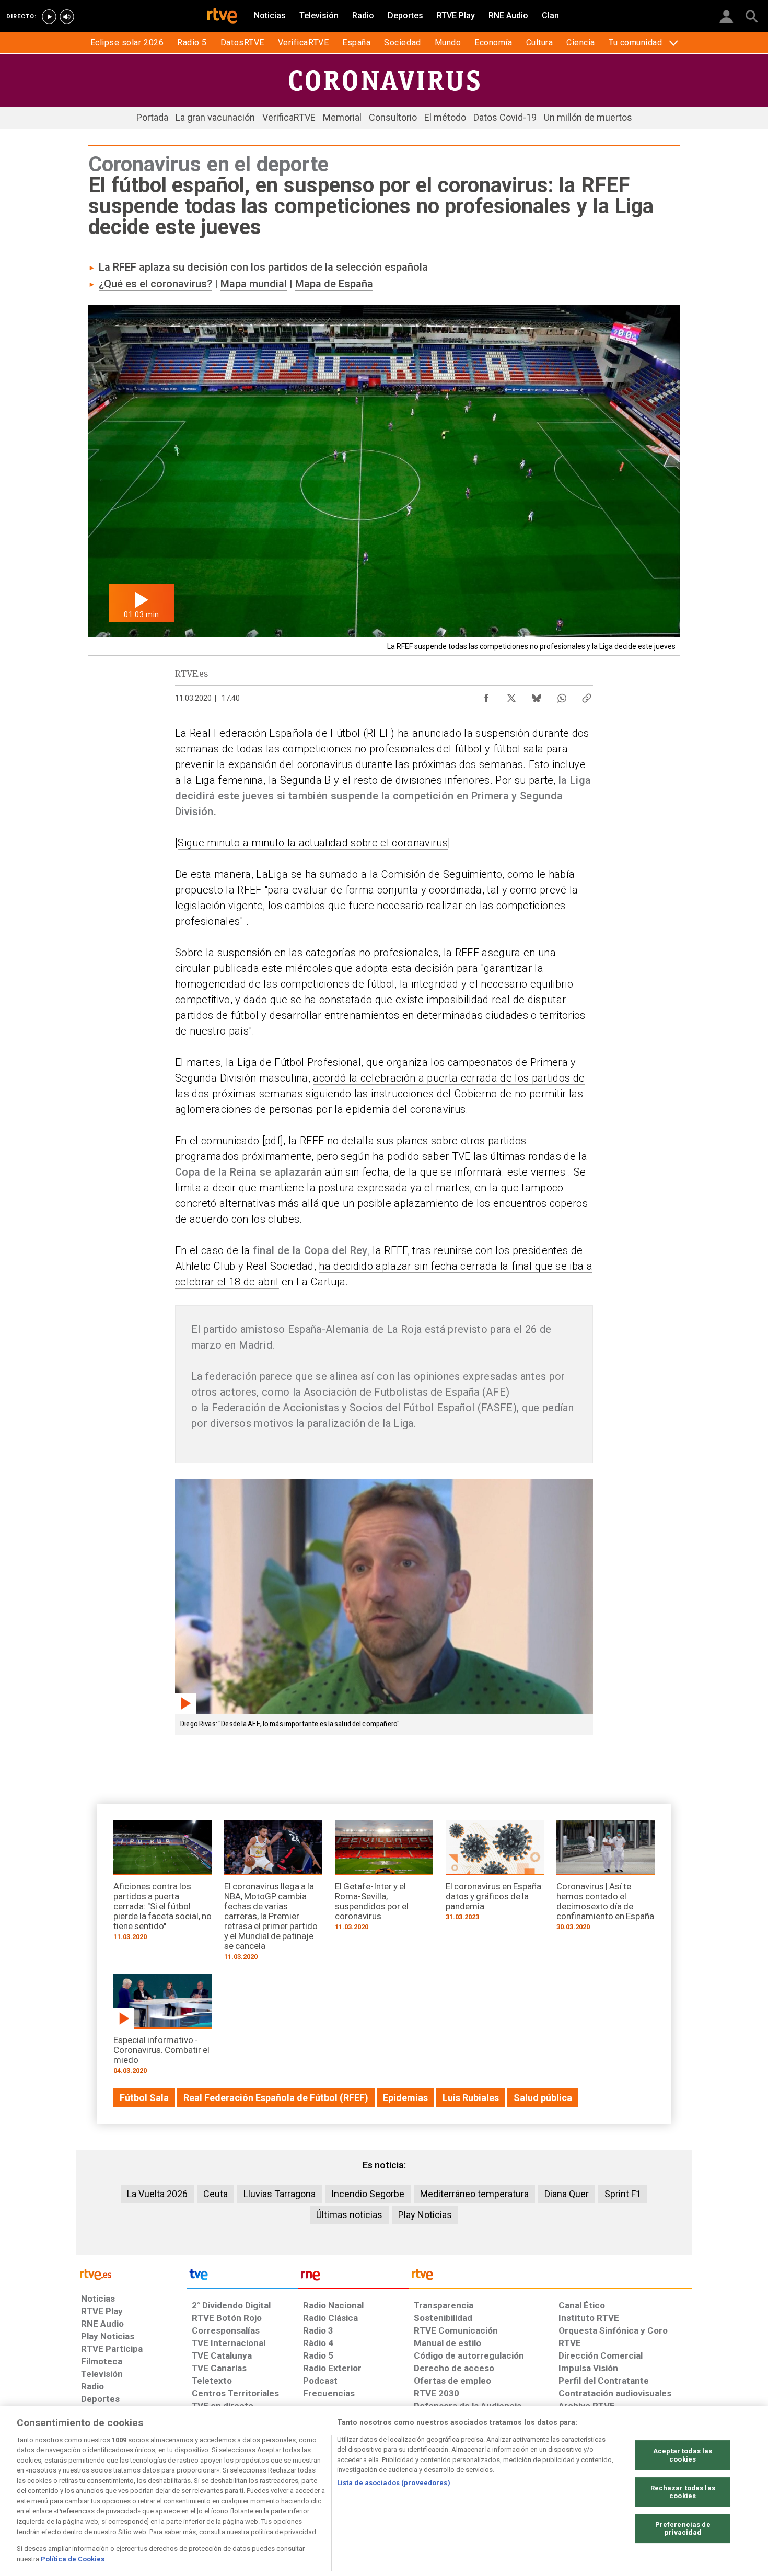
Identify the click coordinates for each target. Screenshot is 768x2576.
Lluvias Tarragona (280, 2194)
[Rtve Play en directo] (49, 17)
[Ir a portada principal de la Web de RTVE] (131, 2274)
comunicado (230, 1141)
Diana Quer (567, 2194)
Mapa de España (334, 284)
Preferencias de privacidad (683, 2529)
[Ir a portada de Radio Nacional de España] (353, 2277)
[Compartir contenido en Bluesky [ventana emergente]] (537, 695)
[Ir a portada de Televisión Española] (242, 2277)
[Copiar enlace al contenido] (587, 695)
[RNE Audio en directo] (67, 17)
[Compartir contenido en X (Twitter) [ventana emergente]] (511, 695)
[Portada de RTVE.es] (222, 17)
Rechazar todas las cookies (683, 2492)
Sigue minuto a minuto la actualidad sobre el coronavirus (313, 843)
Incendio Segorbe (368, 2194)
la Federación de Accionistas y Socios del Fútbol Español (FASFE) (359, 1408)
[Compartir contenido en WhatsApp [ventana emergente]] (562, 695)
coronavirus (325, 764)
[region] (384, 2491)
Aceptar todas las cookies (683, 2455)
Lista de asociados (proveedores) (394, 2483)
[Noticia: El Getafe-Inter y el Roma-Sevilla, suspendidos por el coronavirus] (384, 1879)
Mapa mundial (254, 284)
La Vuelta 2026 (157, 2194)
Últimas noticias (349, 2215)
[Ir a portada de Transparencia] (550, 2277)
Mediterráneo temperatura (474, 2194)
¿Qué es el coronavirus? (155, 284)
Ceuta (216, 2194)
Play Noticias (425, 2215)
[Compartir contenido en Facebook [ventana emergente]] (486, 695)
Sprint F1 (623, 2194)
